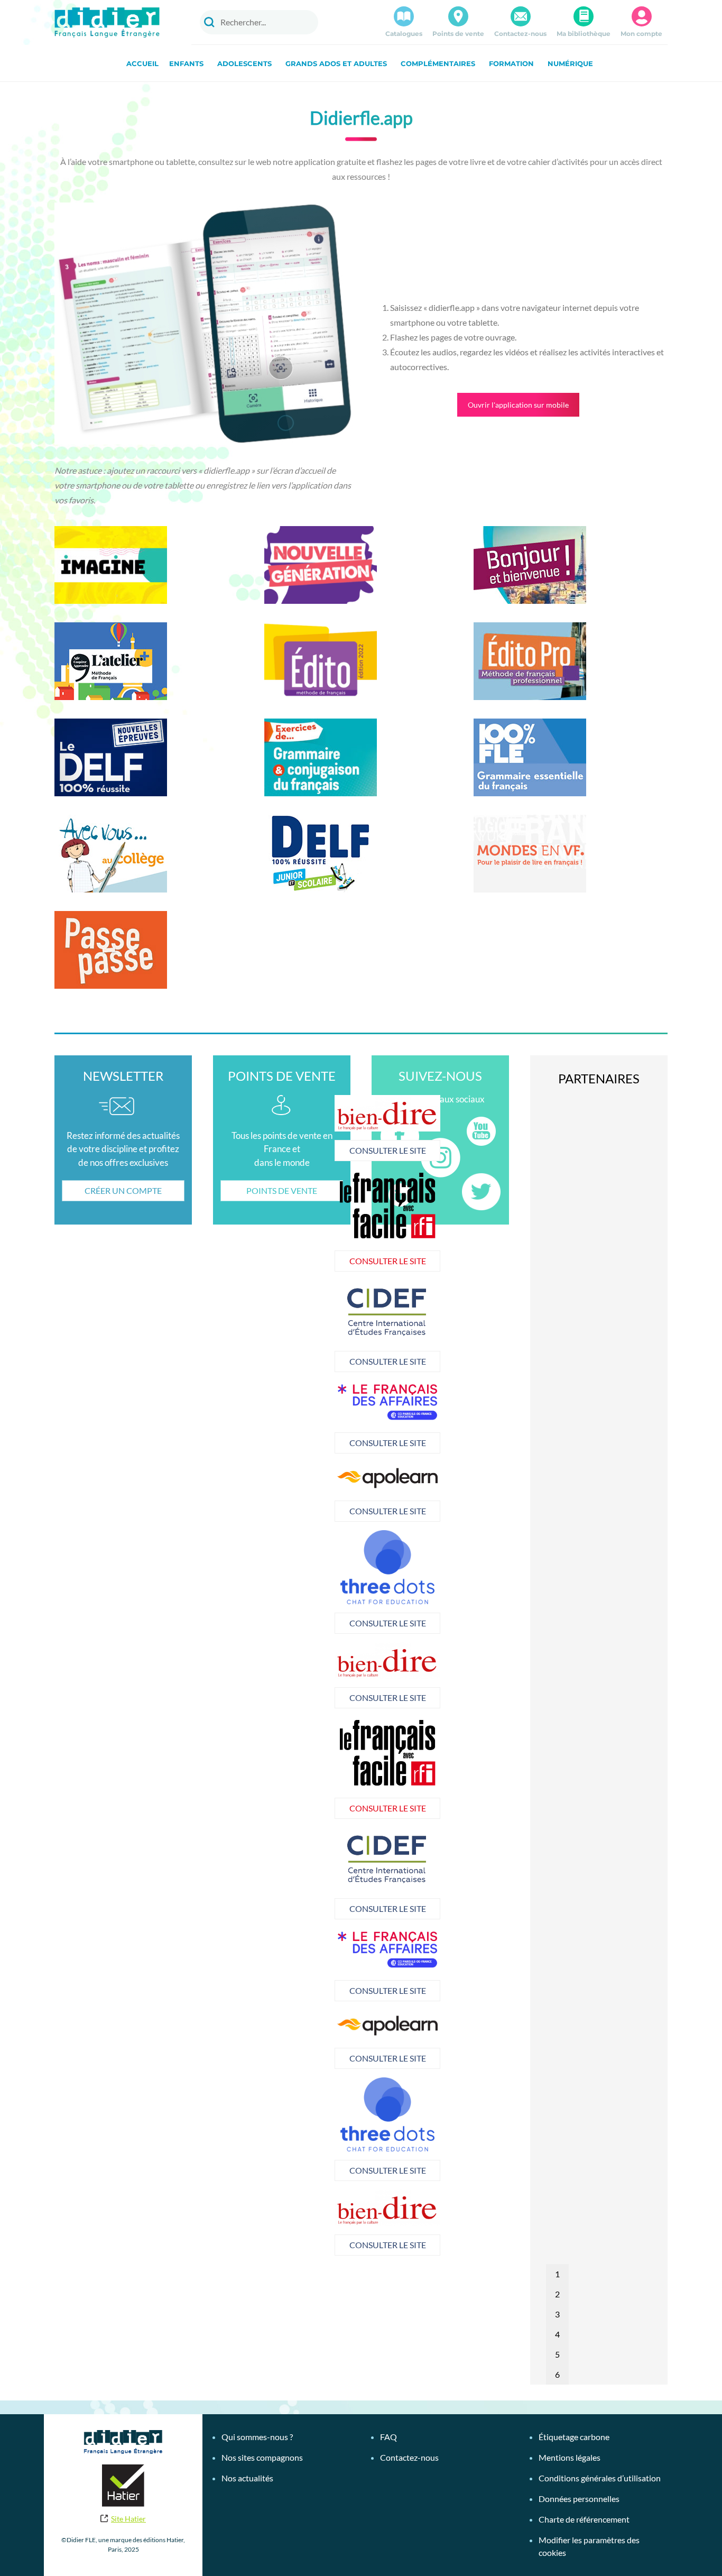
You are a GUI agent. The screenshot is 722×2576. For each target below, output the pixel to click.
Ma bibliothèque (584, 34)
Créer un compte (123, 1190)
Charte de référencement (584, 2519)
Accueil (142, 63)
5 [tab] (557, 2354)
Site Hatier (128, 2519)
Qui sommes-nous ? (257, 2437)
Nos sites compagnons (262, 2457)
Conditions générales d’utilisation (600, 2478)
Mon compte (641, 34)
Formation (511, 63)
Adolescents (244, 63)
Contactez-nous (520, 34)
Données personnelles (579, 2499)
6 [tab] (557, 2374)
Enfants (186, 63)
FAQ (388, 2437)
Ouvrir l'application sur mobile (518, 405)
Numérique (570, 63)
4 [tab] (557, 2334)
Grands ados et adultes (336, 63)
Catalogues (404, 34)
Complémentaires (438, 63)
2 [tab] (557, 2294)
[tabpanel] (282, 1417)
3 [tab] (557, 2314)
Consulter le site (282, 1150)
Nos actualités (247, 2478)
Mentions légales (570, 2457)
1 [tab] (557, 2274)
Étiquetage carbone (574, 2437)
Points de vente (458, 34)
